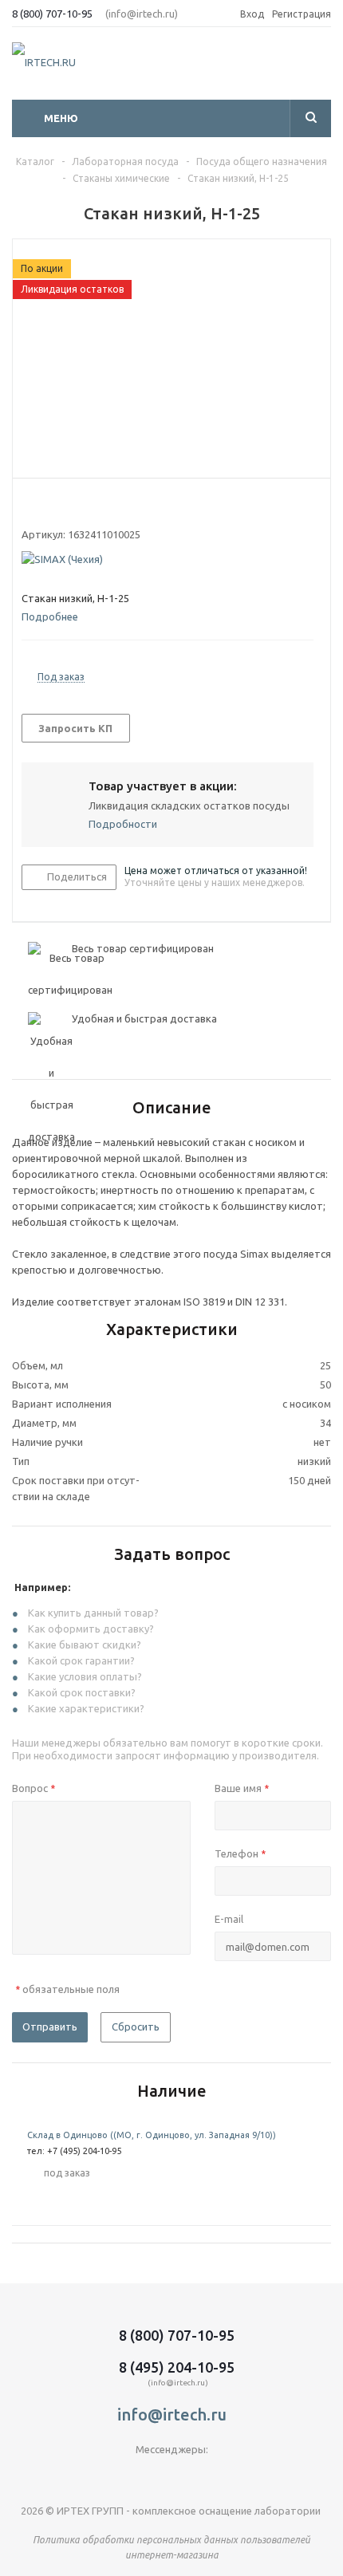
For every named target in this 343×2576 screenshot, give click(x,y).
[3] (59, 506)
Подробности (123, 824)
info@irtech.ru (172, 2415)
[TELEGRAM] (139, 2476)
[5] (90, 506)
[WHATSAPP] (205, 2476)
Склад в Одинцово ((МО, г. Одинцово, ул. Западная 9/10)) (152, 2135)
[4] (75, 506)
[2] (44, 506)
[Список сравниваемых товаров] (321, 68)
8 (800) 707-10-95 (52, 14)
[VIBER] (172, 2476)
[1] (29, 506)
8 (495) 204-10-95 (177, 2367)
